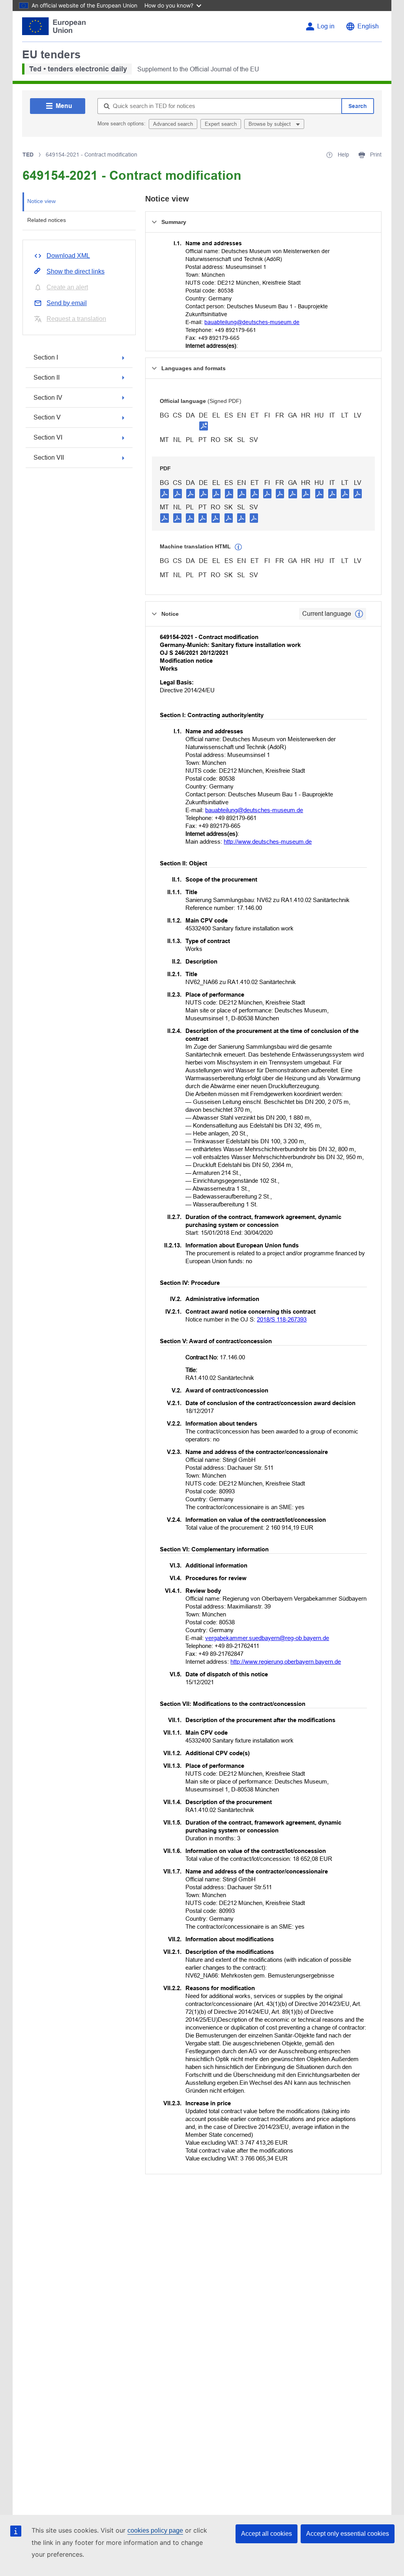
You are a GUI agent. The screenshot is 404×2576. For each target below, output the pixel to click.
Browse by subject (270, 124)
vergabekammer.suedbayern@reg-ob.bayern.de (267, 1638)
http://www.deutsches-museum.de (268, 842)
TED (28, 155)
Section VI (48, 437)
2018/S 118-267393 (282, 1319)
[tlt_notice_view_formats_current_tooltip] (359, 614)
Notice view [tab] (41, 201)
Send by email (67, 303)
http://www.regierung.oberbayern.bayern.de (286, 1662)
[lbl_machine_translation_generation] (238, 547)
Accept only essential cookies (348, 2534)
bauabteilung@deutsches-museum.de (252, 322)
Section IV (48, 398)
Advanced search (173, 124)
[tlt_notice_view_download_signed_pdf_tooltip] (204, 426)
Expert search (221, 124)
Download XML (68, 256)
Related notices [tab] (47, 220)
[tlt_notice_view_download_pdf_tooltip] (165, 493)
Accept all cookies (267, 2534)
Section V (47, 417)
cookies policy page (155, 2530)
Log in (326, 26)
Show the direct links (76, 271)
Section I (46, 357)
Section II (47, 377)
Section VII (49, 458)
